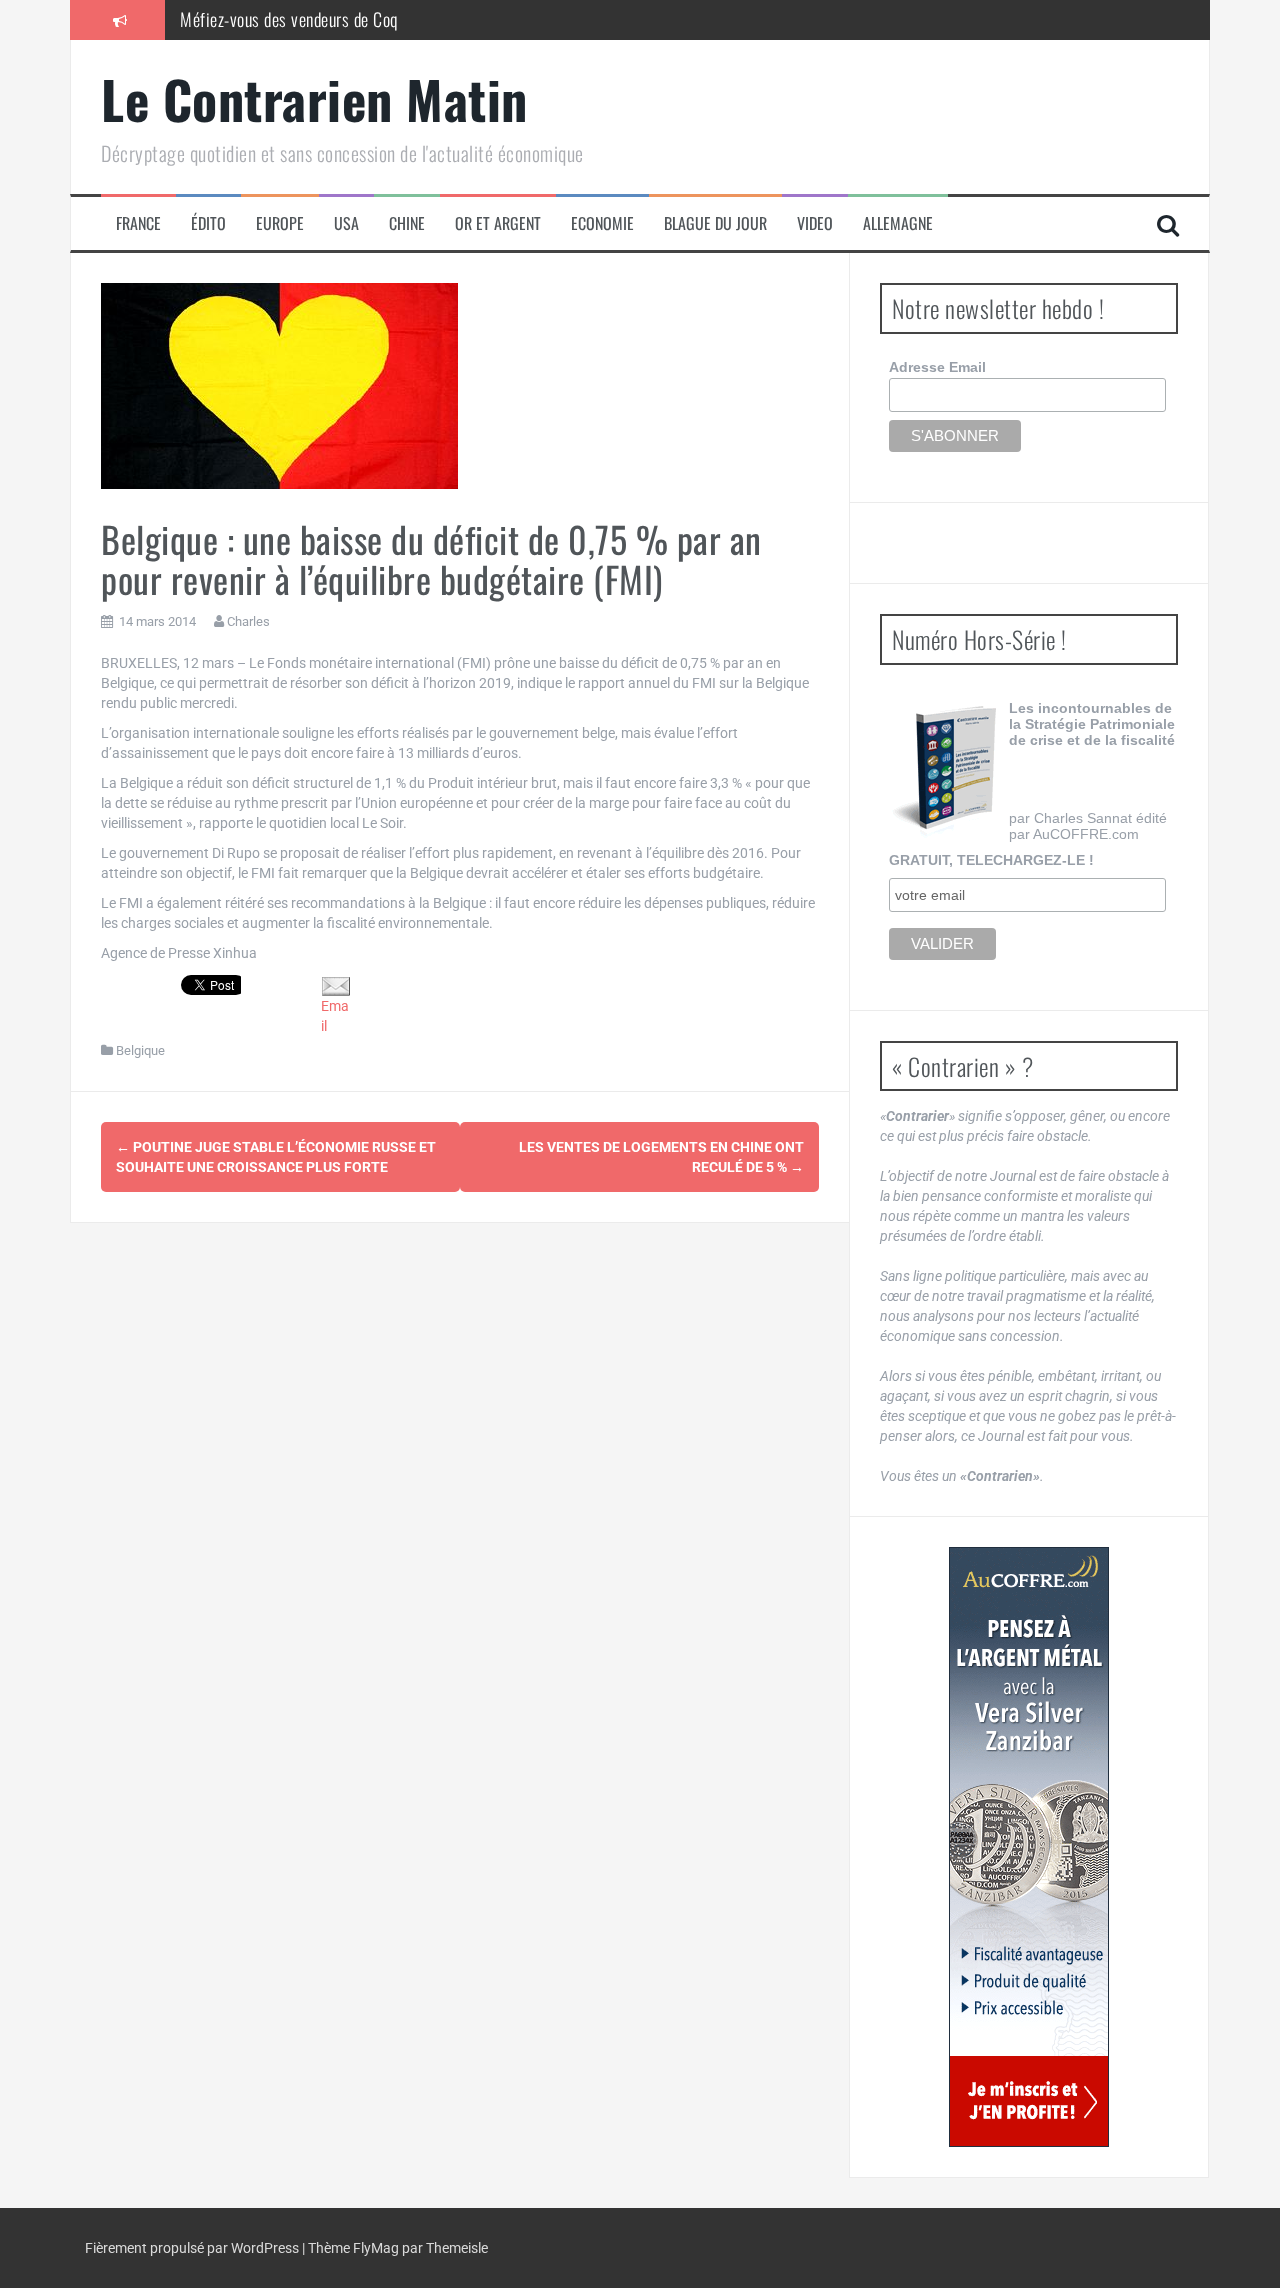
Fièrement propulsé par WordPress (193, 2248)
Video (815, 223)
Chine (407, 223)
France (138, 223)
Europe (280, 223)
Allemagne (898, 223)
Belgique (140, 1050)
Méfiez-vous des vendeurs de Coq (289, 19)
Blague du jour (715, 223)
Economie (602, 223)
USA (346, 223)
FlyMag (376, 2248)
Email (335, 1016)
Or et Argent (498, 223)
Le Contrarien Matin (314, 98)
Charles (248, 621)
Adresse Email (937, 367)
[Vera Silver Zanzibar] (1029, 1847)
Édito (208, 223)
